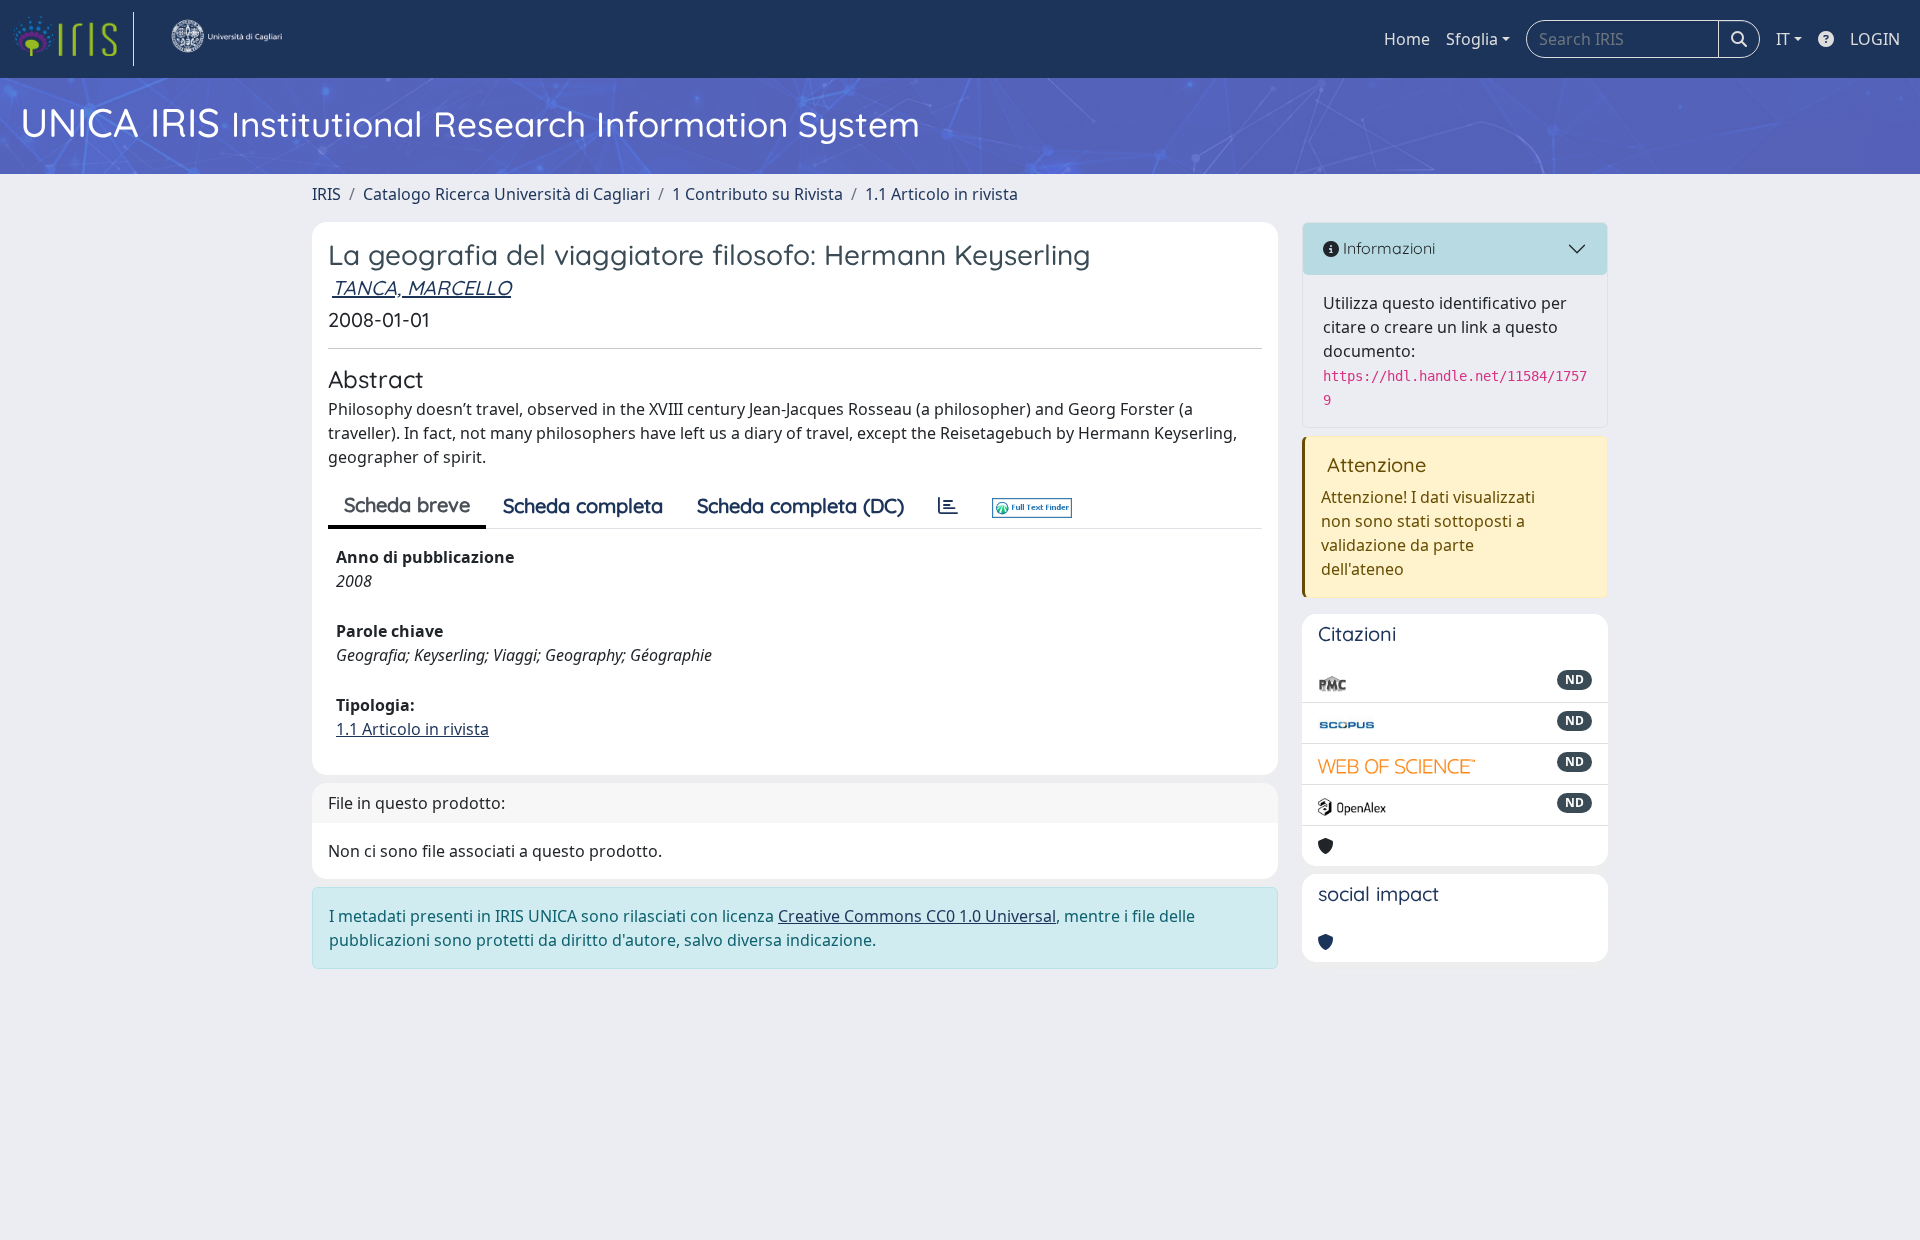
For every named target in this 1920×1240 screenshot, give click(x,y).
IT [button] (1783, 39)
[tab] (948, 506)
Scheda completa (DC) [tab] (800, 505)
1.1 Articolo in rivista (941, 194)
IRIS (326, 194)
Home (1407, 39)
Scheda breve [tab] (407, 504)
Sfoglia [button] (1472, 39)
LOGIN (1875, 39)
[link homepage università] (226, 39)
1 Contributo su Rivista (757, 194)
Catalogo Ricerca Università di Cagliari (506, 194)
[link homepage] (73, 39)
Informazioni (1387, 248)
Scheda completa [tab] (583, 505)
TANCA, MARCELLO (421, 287)
